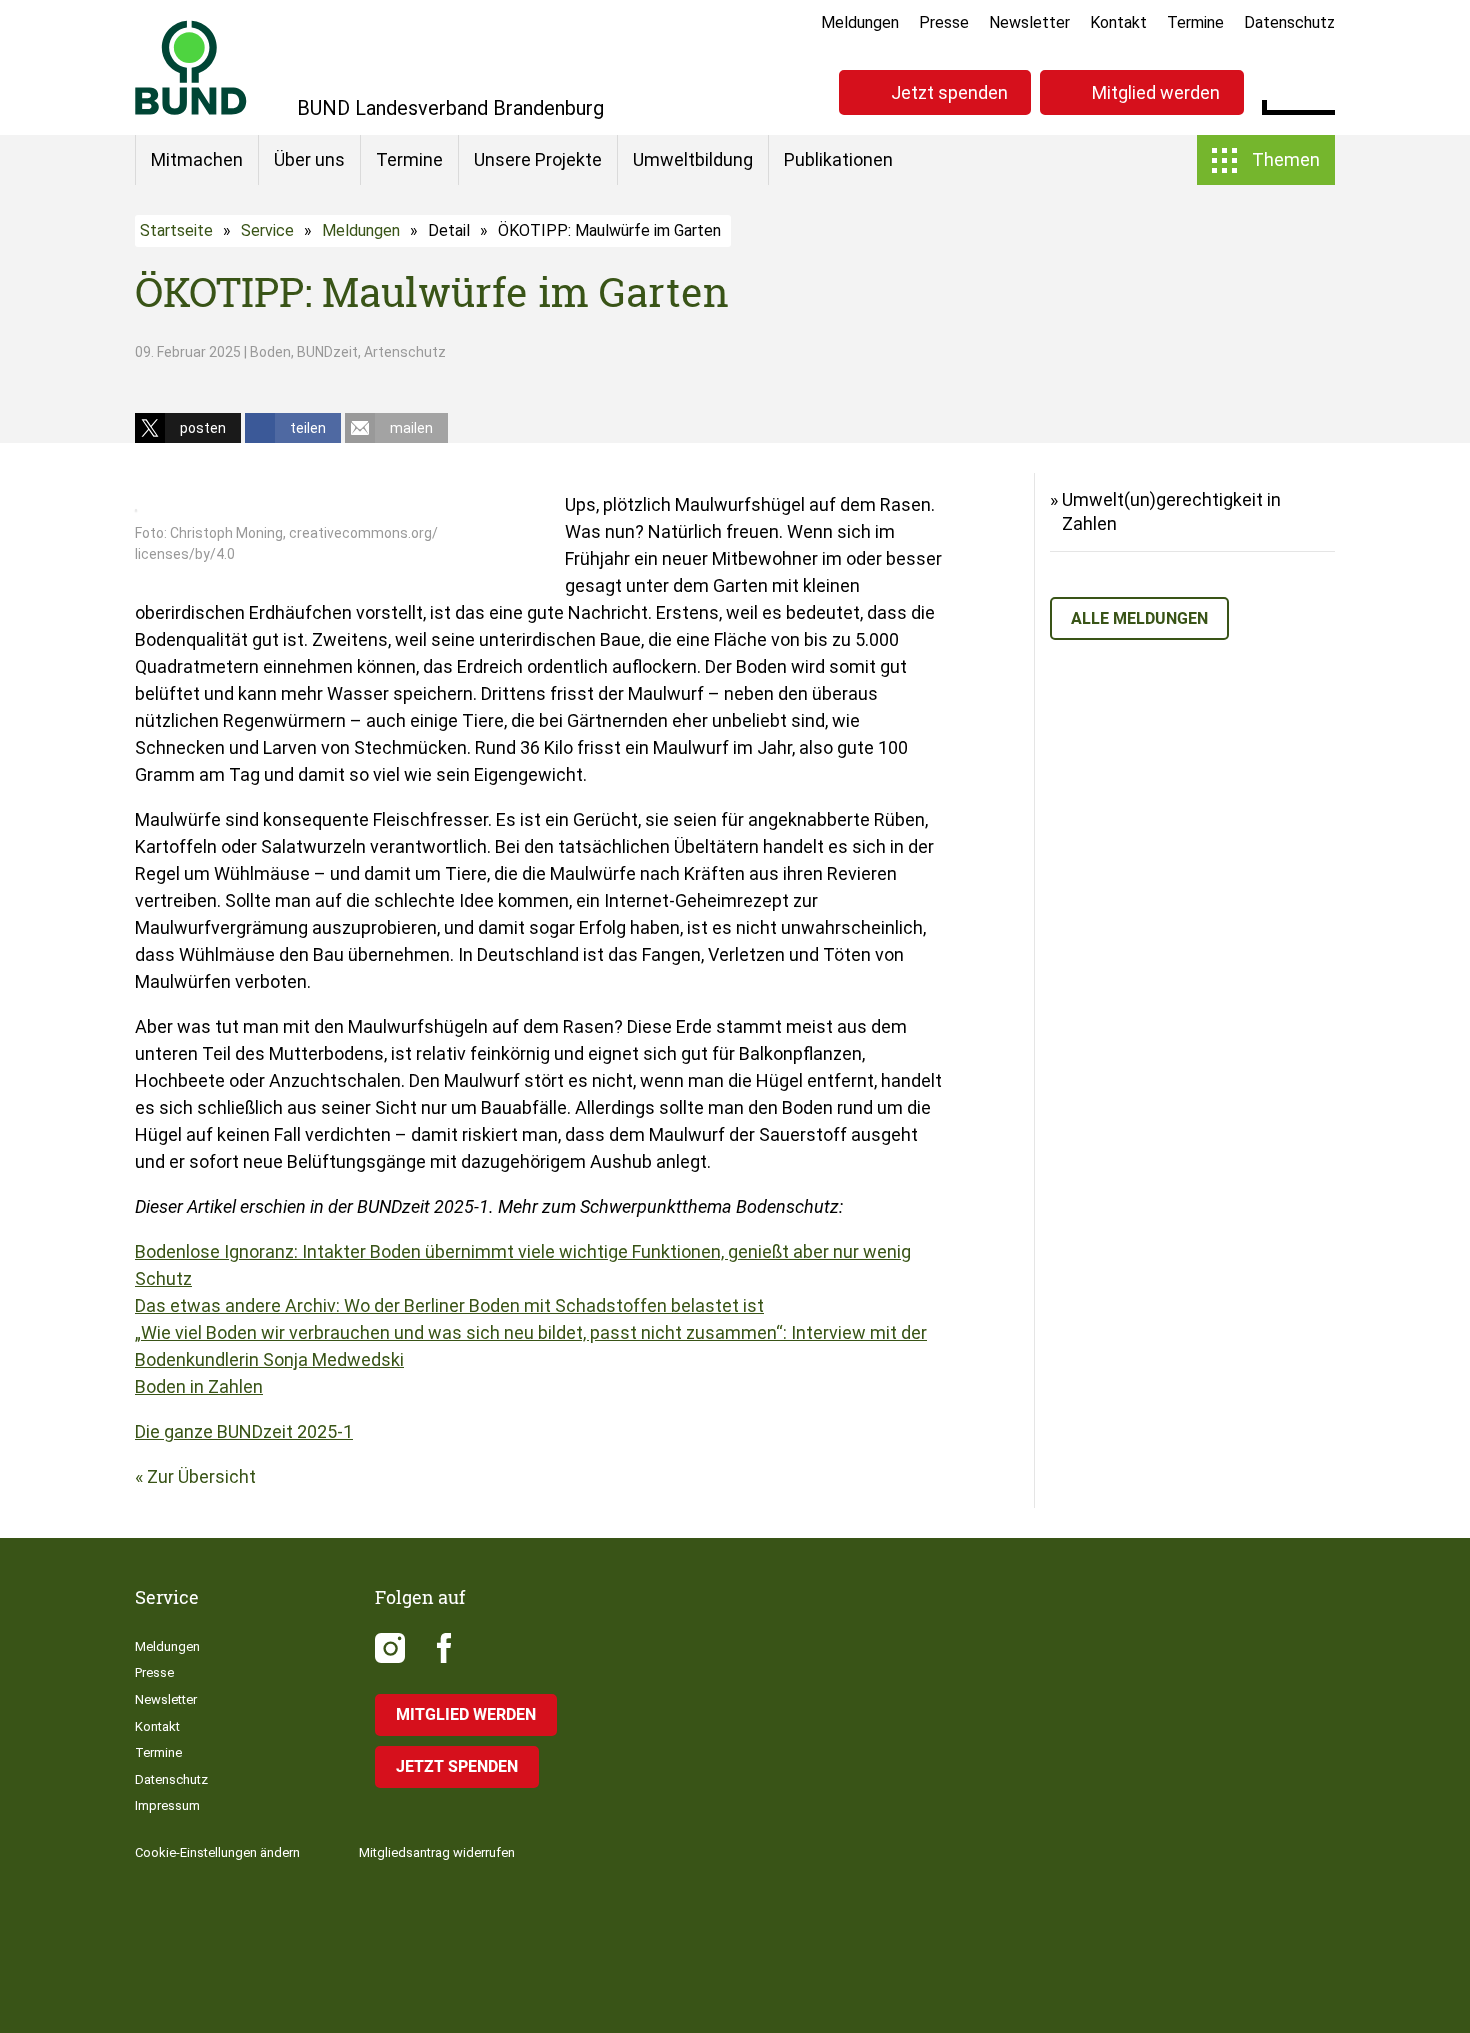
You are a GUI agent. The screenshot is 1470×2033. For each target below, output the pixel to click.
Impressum (167, 1805)
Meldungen (860, 22)
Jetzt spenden (949, 92)
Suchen (1319, 90)
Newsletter (1029, 22)
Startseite (176, 230)
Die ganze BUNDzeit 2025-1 (244, 1431)
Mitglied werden (1156, 92)
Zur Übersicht (201, 1476)
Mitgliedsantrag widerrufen (437, 1852)
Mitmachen (197, 159)
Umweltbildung (693, 159)
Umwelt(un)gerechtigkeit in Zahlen (1171, 511)
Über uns (309, 159)
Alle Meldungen (1139, 618)
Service (267, 230)
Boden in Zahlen (199, 1386)
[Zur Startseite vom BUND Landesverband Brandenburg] (191, 67)
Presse (944, 22)
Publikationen (838, 159)
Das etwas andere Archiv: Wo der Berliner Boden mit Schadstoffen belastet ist (449, 1305)
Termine (1195, 22)
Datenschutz (1289, 22)
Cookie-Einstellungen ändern (217, 1852)
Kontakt (1118, 22)
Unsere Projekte (538, 159)
